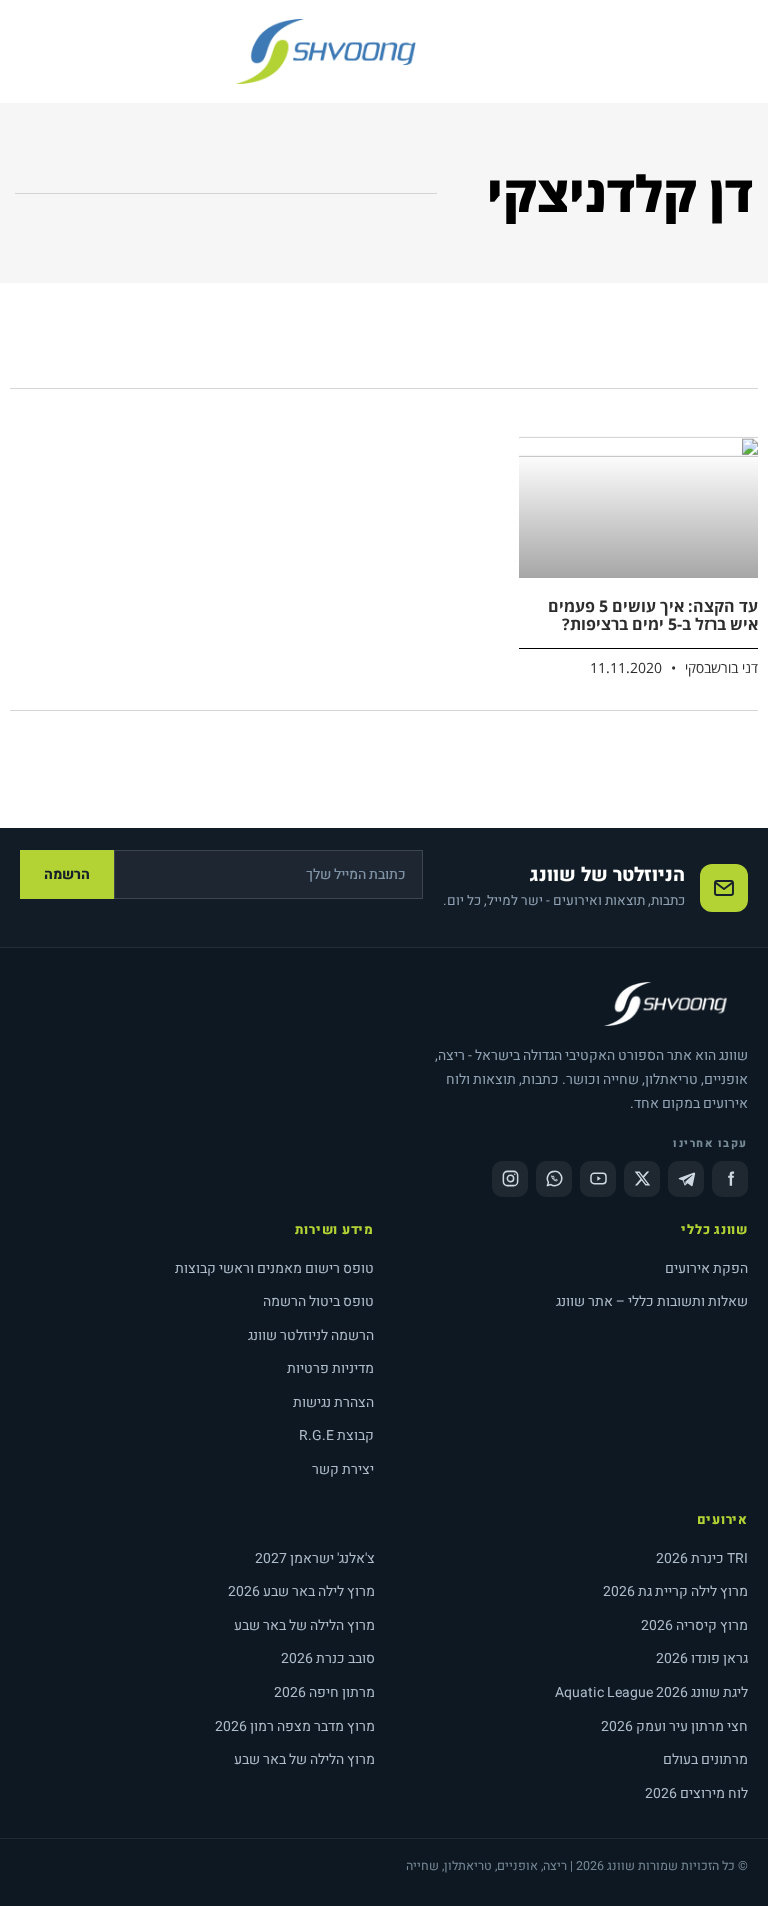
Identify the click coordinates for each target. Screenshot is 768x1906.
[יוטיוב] (598, 1179)
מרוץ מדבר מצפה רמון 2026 (295, 1726)
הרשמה (67, 874)
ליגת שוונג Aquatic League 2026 (651, 1692)
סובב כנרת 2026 (328, 1658)
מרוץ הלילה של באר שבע (304, 1625)
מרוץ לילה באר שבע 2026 (301, 1591)
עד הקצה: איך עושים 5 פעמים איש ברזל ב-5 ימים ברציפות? (653, 615)
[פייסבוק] (730, 1179)
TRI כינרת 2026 (702, 1558)
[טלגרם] (686, 1179)
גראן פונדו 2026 (702, 1658)
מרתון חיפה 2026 (324, 1692)
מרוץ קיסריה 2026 (694, 1625)
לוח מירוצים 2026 (696, 1793)
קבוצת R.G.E (336, 1435)
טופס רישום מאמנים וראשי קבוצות (274, 1268)
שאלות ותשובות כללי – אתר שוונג (652, 1301)
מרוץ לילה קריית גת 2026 (675, 1591)
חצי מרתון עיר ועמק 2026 (674, 1726)
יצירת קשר (343, 1469)
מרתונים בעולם (705, 1759)
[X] (642, 1179)
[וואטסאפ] (554, 1179)
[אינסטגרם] (510, 1179)
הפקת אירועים (706, 1268)
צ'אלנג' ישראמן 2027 (315, 1558)
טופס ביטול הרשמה (318, 1301)
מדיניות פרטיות (330, 1368)
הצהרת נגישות (333, 1402)
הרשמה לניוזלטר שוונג (311, 1335)
